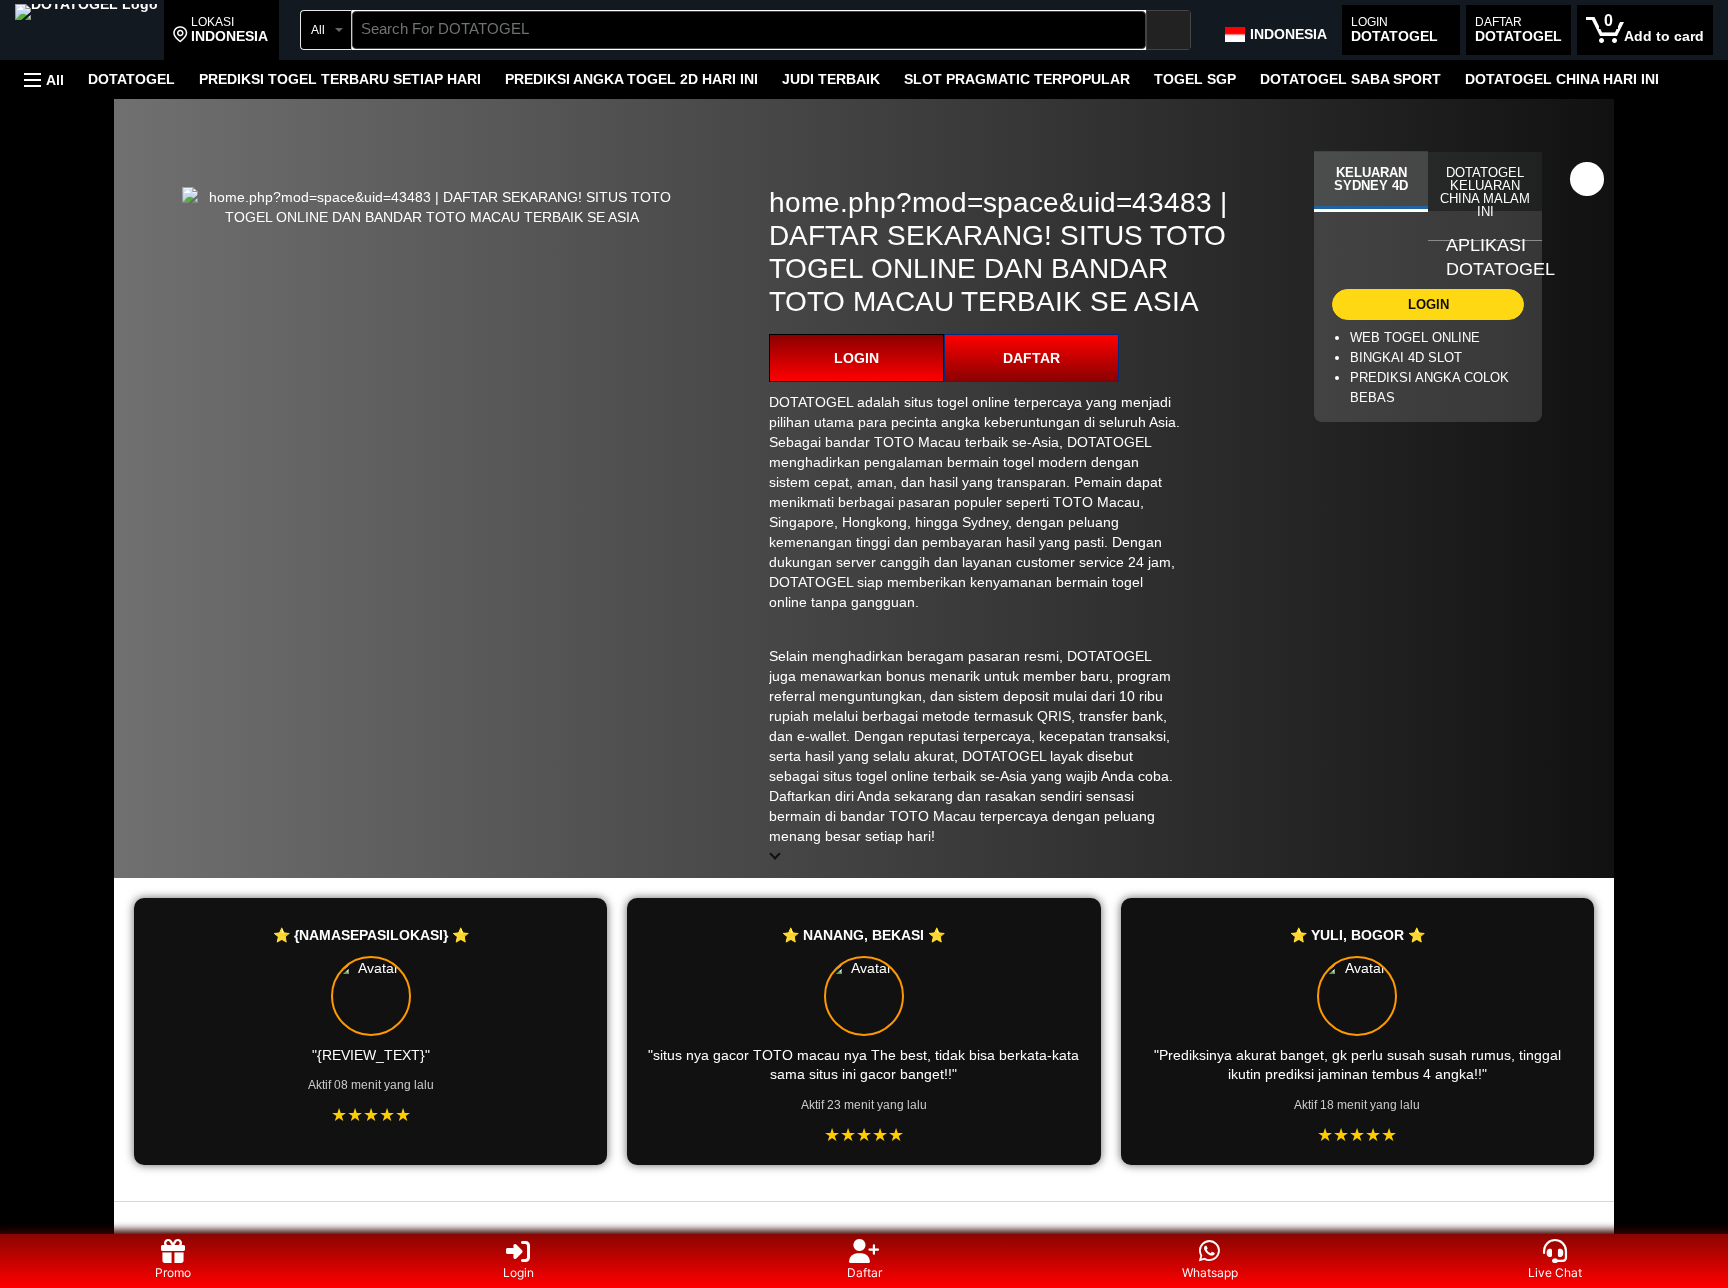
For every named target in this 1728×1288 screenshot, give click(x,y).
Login (518, 1272)
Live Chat (1555, 1272)
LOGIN (856, 358)
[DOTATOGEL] (86, 32)
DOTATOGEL (131, 79)
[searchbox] (749, 30)
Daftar (864, 1272)
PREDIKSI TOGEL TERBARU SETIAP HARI (340, 79)
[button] (220, 30)
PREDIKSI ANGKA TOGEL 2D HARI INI (631, 79)
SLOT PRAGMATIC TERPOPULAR (1017, 79)
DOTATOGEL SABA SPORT (1350, 79)
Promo (173, 1272)
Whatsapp (1210, 1272)
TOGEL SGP (1195, 79)
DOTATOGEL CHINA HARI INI (1562, 79)
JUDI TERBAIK (831, 79)
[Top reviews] (864, 1219)
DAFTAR (1031, 358)
